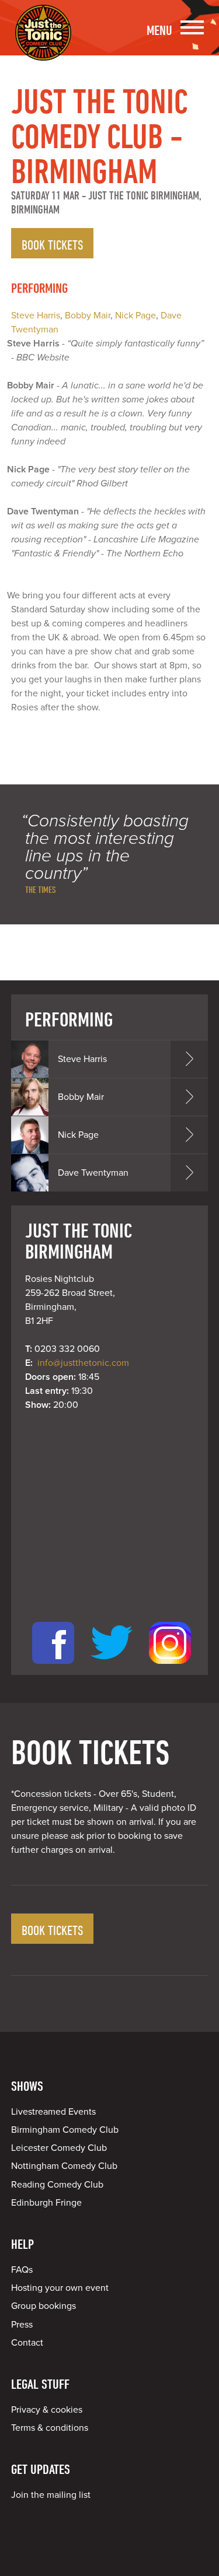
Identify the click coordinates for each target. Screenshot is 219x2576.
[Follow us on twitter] (112, 1668)
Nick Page (135, 316)
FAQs (22, 2270)
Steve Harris (36, 316)
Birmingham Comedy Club (65, 2130)
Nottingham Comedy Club (64, 2166)
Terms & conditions (50, 2428)
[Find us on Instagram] (170, 1668)
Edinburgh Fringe (46, 2203)
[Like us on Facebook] (53, 1668)
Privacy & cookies (47, 2410)
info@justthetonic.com (83, 1363)
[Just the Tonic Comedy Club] (43, 44)
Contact (27, 2343)
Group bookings (44, 2306)
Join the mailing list (51, 2495)
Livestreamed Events (53, 2112)
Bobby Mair (88, 316)
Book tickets (52, 244)
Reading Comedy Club (57, 2185)
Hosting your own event (60, 2288)
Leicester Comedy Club (59, 2148)
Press (22, 2325)
